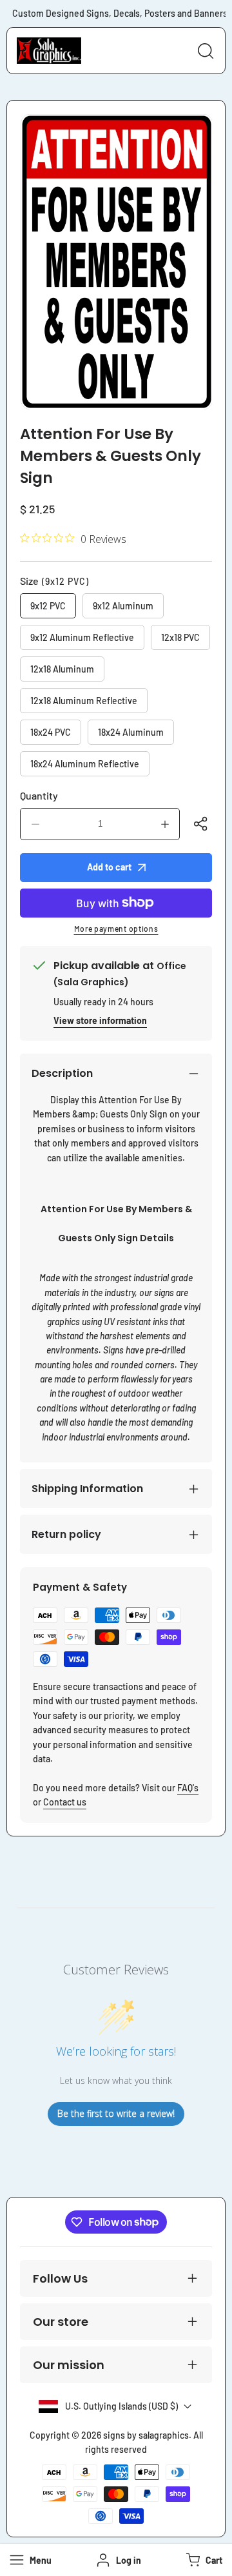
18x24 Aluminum (131, 732)
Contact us (65, 1802)
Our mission (69, 2365)
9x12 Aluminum (123, 606)
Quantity (39, 795)
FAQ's (188, 1788)
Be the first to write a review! (116, 2113)
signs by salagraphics (146, 2435)
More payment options (116, 929)
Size (54, 581)
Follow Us (60, 2278)
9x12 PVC (48, 606)
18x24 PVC (51, 732)
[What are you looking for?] (206, 51)
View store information (100, 1020)
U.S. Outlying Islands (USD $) (121, 2406)
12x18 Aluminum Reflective (84, 701)
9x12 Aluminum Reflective (82, 637)
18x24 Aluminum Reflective (85, 764)
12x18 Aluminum (62, 669)
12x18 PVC (180, 637)
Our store (61, 2322)
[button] (203, 2560)
